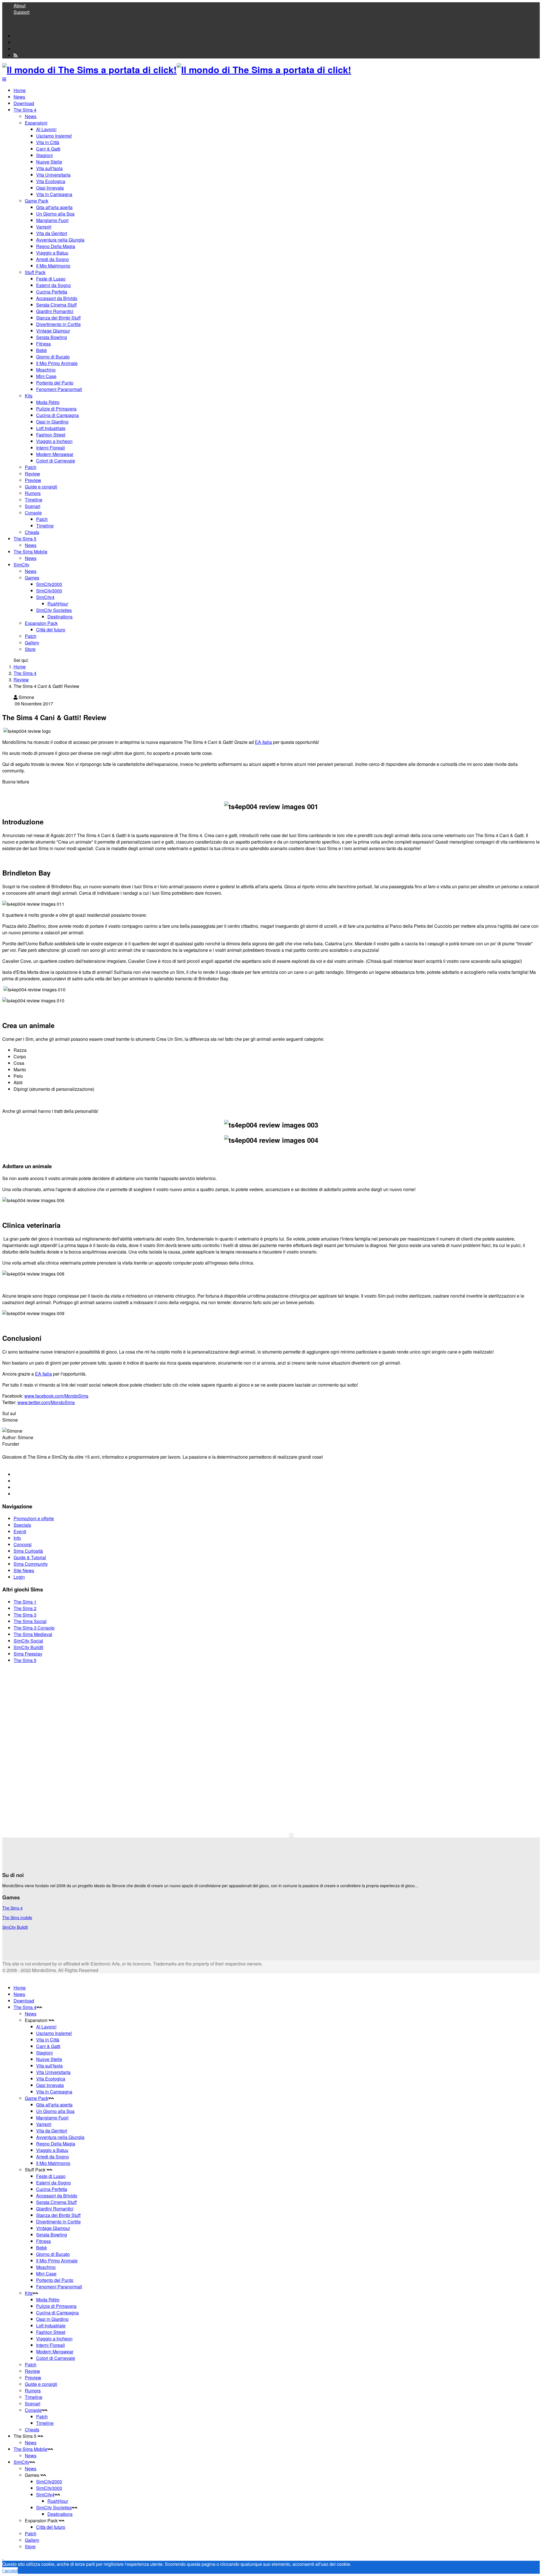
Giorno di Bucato (53, 357)
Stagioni (44, 155)
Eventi (20, 1531)
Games (32, 578)
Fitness (43, 344)
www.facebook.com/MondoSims (56, 1396)
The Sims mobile (17, 1917)
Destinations (60, 617)
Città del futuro (51, 630)
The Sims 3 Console (34, 1628)
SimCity (21, 565)
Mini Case (46, 376)
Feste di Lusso (51, 279)
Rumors (33, 493)
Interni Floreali (51, 448)
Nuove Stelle (49, 162)
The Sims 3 (25, 1615)
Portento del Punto (55, 383)
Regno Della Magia (56, 246)
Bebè (41, 350)
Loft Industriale (51, 428)
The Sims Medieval (33, 1634)
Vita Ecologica (51, 181)
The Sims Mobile (30, 552)
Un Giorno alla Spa (55, 214)
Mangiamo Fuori (52, 220)
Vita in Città (48, 142)
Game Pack (37, 201)
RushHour (58, 604)
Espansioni (36, 123)
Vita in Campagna (54, 194)
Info (17, 1538)
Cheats (32, 532)
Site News (24, 1570)
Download (24, 103)
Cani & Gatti (48, 149)
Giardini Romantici (55, 311)
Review (32, 474)
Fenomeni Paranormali (59, 389)
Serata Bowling (52, 337)
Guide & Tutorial (30, 1557)
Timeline (34, 500)
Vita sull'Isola (49, 168)
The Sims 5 (25, 539)
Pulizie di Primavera (56, 409)
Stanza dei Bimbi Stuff (58, 318)
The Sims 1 (25, 1602)
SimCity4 (45, 597)
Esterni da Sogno (53, 285)
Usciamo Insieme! (54, 136)
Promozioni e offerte (34, 1518)
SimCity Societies (54, 610)
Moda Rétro (48, 402)
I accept (10, 2570)
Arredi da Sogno (53, 259)
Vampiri (44, 227)
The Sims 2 (25, 1608)
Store (30, 649)
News (19, 97)
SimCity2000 (49, 584)
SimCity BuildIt (28, 1647)
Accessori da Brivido (57, 298)
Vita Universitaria (53, 175)
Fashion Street (51, 435)
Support (21, 12)
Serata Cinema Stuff (56, 305)
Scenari (33, 506)
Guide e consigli (41, 487)
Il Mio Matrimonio (53, 266)
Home (20, 90)
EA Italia (263, 742)
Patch (31, 467)
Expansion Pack (41, 623)
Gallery (32, 643)
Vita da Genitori (52, 233)
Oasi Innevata (50, 188)
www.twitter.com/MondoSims (46, 1402)
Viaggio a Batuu (52, 253)
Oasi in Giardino (52, 422)
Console (33, 513)
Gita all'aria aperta (54, 207)
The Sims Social (30, 1621)
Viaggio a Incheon (54, 441)
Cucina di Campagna (57, 415)
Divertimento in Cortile (58, 324)
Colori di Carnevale (56, 461)
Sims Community (31, 1564)
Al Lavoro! (46, 129)
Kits (29, 396)
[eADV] (291, 1835)
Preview (33, 480)
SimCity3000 (49, 591)
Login (19, 1577)
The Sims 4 (25, 110)
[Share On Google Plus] (16, 1487)
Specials (22, 1525)
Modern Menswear (55, 454)
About (19, 6)
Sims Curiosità (28, 1551)
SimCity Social (28, 1641)
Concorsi (23, 1544)
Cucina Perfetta (52, 292)
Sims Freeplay (28, 1654)
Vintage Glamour (53, 331)
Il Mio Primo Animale (57, 363)
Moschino (46, 370)
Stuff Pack (35, 272)
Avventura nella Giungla (60, 240)
